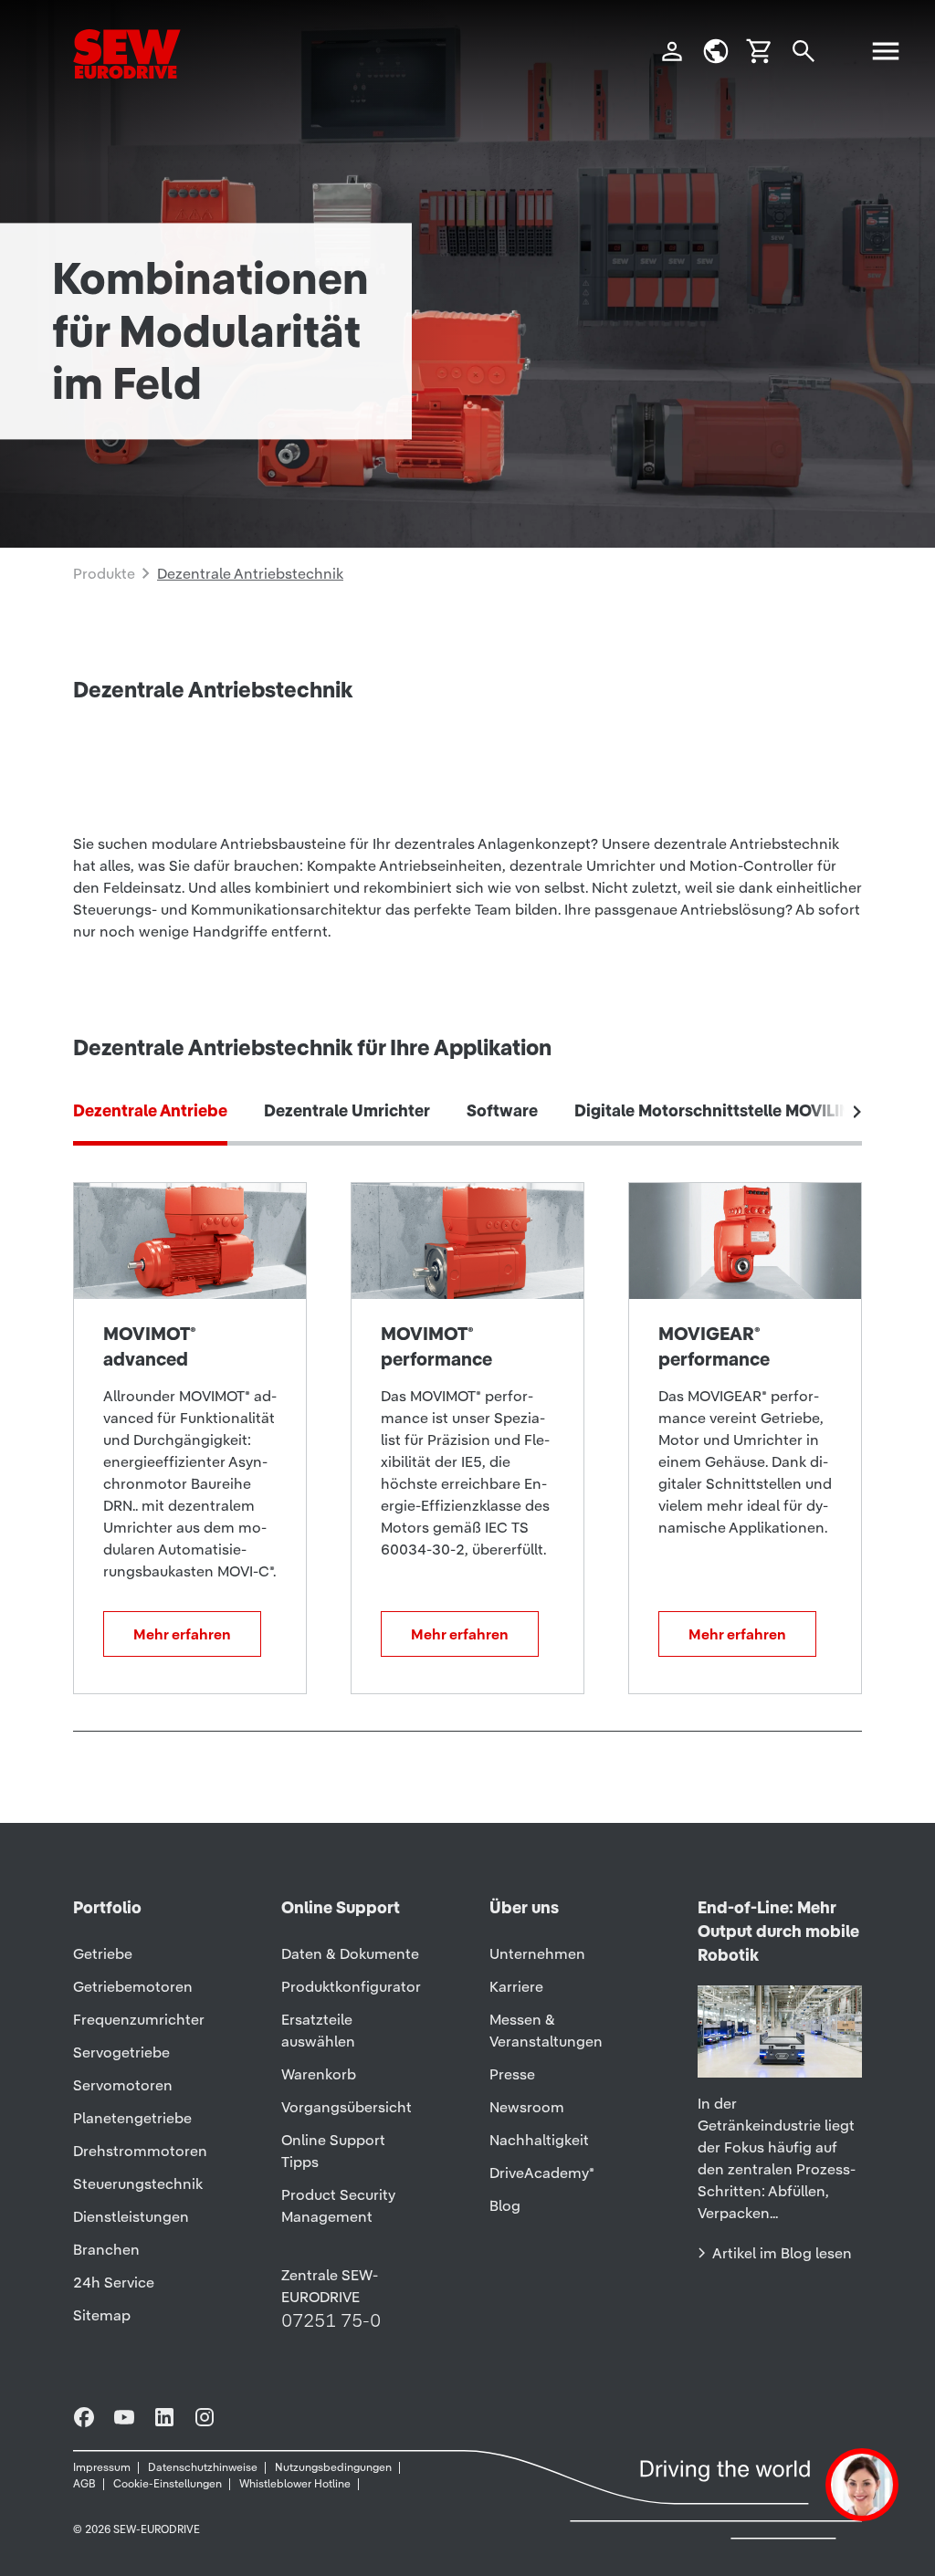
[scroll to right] (857, 1112)
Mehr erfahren (182, 1634)
